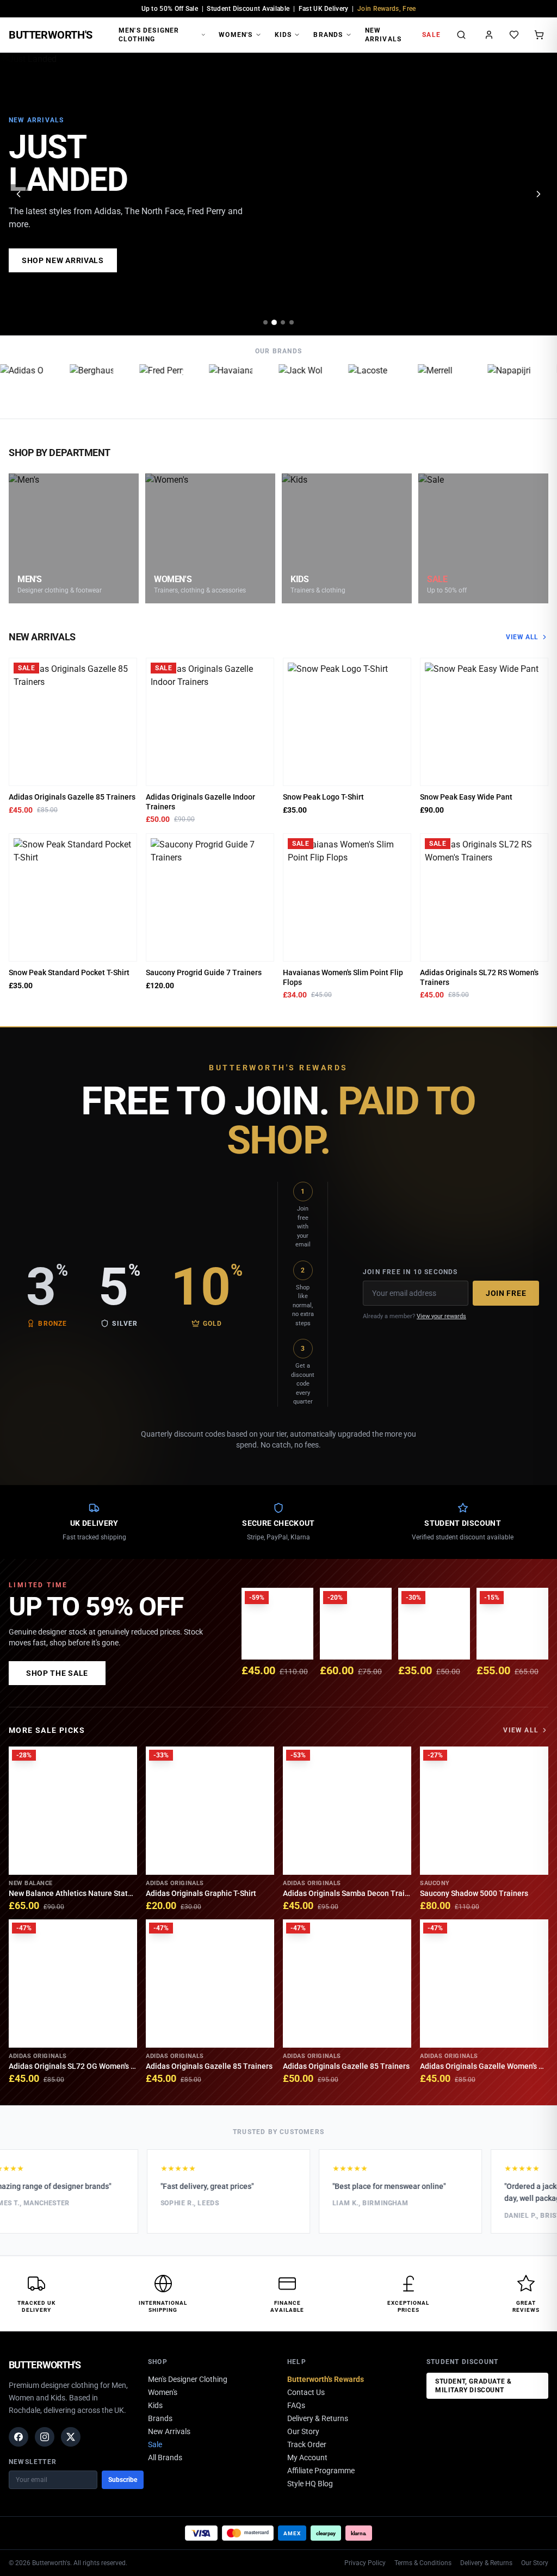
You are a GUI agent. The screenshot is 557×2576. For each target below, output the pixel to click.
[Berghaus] (79, 386)
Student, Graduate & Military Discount (473, 2386)
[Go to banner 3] (283, 322)
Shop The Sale (57, 1673)
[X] (71, 2437)
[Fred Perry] (149, 386)
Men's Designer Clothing (149, 35)
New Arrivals (383, 35)
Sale (431, 35)
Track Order (307, 2444)
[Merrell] (428, 386)
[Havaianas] (219, 386)
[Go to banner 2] (274, 322)
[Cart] (539, 35)
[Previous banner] (18, 194)
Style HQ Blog (310, 2484)
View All (522, 637)
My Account (307, 2458)
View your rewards (441, 1316)
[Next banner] (539, 194)
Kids (283, 35)
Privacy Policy (365, 2563)
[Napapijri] (497, 386)
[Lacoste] (358, 386)
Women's (236, 35)
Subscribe (123, 2480)
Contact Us (306, 2392)
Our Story (303, 2431)
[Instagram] (45, 2437)
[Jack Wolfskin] (288, 386)
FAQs (296, 2405)
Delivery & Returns (318, 2418)
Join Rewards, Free (386, 9)
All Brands (165, 2458)
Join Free (506, 1293)
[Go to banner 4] (292, 322)
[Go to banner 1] (265, 322)
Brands (328, 35)
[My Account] (489, 35)
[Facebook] (18, 2437)
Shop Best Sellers (63, 260)
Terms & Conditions (423, 2563)
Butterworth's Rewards (326, 2379)
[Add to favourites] (125, 670)
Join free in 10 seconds (410, 1272)
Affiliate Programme (321, 2471)
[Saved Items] (514, 35)
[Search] (461, 35)
